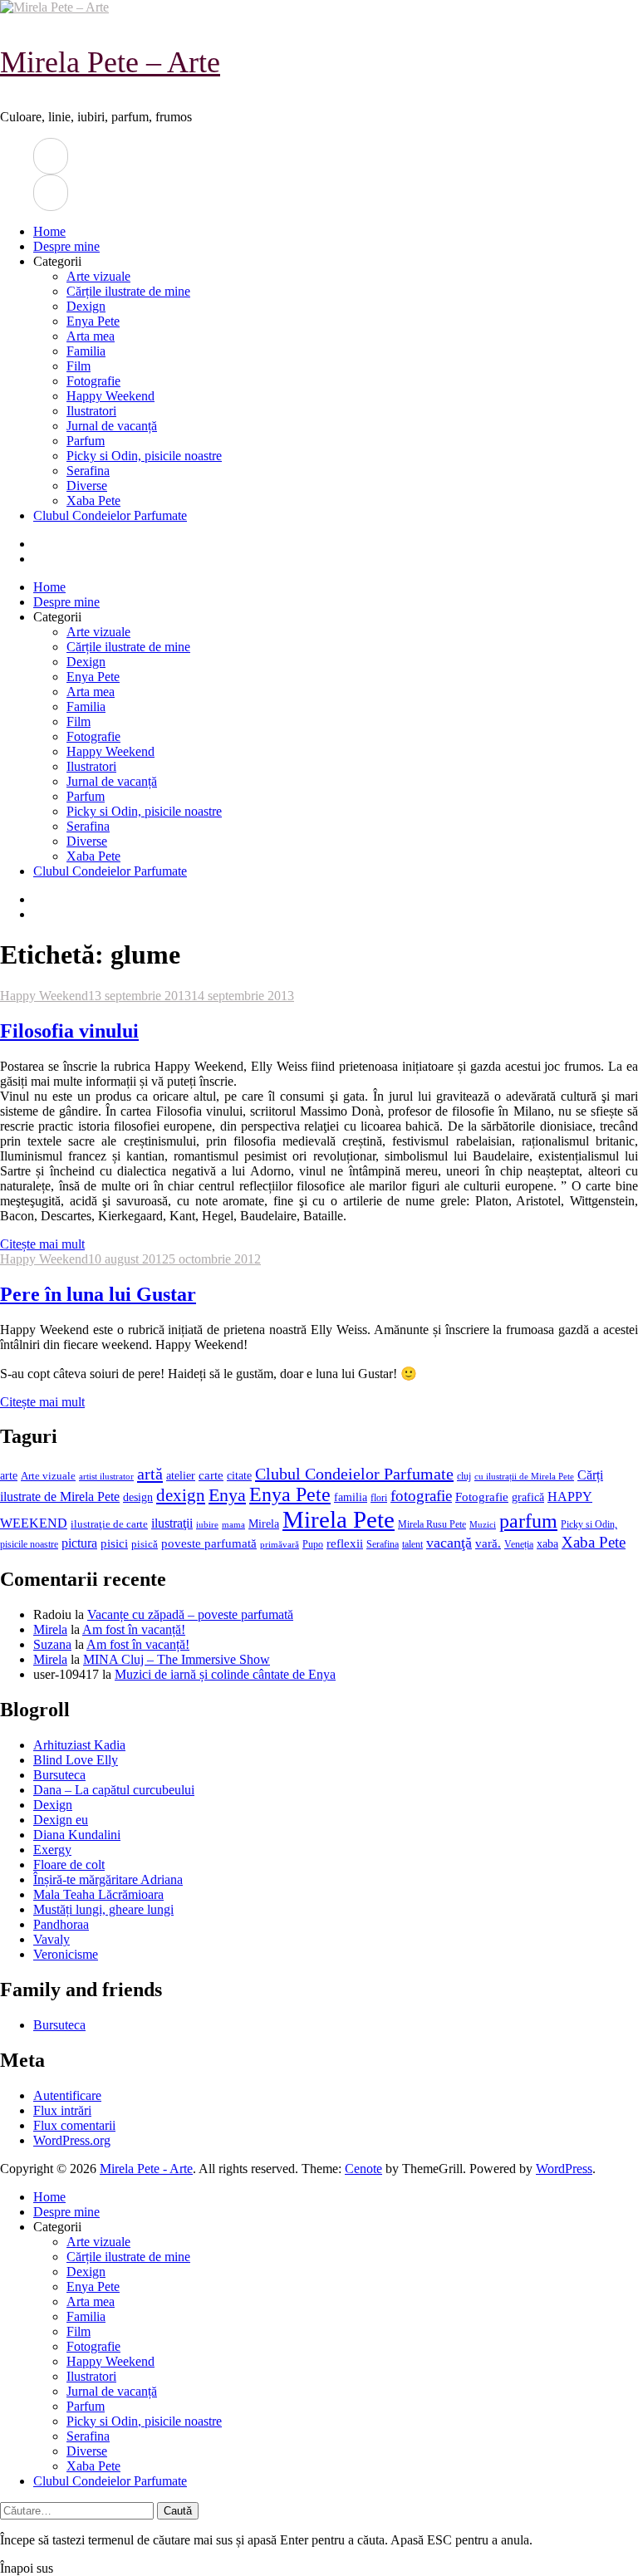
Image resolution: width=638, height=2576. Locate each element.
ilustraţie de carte (109, 1524)
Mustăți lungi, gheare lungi (103, 1909)
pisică (145, 1544)
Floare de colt (69, 1865)
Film (79, 366)
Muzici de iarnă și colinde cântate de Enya (225, 1674)
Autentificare (67, 2095)
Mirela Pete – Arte (110, 62)
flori (379, 1498)
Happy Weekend (110, 396)
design (138, 1497)
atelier (181, 1475)
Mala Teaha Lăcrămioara (98, 1894)
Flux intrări (62, 2110)
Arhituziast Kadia (79, 1745)
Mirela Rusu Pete (432, 1525)
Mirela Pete (339, 1519)
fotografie (421, 1496)
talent (412, 1545)
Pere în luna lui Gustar (98, 1294)
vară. (488, 1543)
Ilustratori (91, 411)
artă (150, 1474)
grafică (528, 1497)
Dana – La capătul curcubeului (114, 1790)
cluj (464, 1477)
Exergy (52, 1850)
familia (351, 1497)
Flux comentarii (74, 2125)
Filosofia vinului (69, 1031)
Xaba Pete (93, 500)
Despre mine (66, 246)
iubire (207, 1525)
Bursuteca (59, 1775)
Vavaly (52, 1939)
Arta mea (91, 336)
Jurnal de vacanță (112, 426)
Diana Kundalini (77, 1835)
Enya (227, 1495)
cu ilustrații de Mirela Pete (524, 1477)
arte (9, 1475)
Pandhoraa (61, 1924)
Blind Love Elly (76, 1760)
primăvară (280, 1544)
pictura (79, 1543)
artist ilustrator (106, 1477)
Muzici (483, 1524)
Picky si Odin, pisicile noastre (144, 456)
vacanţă (449, 1543)
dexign (181, 1495)
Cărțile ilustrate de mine (128, 291)
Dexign (86, 306)
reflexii (345, 1543)
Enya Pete (93, 321)
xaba (547, 1543)
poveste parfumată (209, 1543)
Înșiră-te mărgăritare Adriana (108, 1879)
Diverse (87, 486)
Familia (86, 351)
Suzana (52, 1644)
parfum (528, 1521)
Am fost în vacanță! (134, 1629)
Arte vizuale (98, 276)
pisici (114, 1543)
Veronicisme (66, 1954)
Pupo (313, 1544)
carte (211, 1475)
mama (233, 1524)
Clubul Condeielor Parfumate (110, 515)
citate (239, 1476)
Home (49, 231)
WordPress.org (72, 2140)
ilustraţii (172, 1523)
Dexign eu (61, 1820)
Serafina (88, 471)
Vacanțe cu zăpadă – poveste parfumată (190, 1614)
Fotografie (93, 381)
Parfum (86, 441)
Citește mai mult (42, 1244)
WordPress (564, 2169)
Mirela (264, 1524)
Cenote (363, 2169)
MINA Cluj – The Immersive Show (177, 1659)
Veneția (519, 1544)
